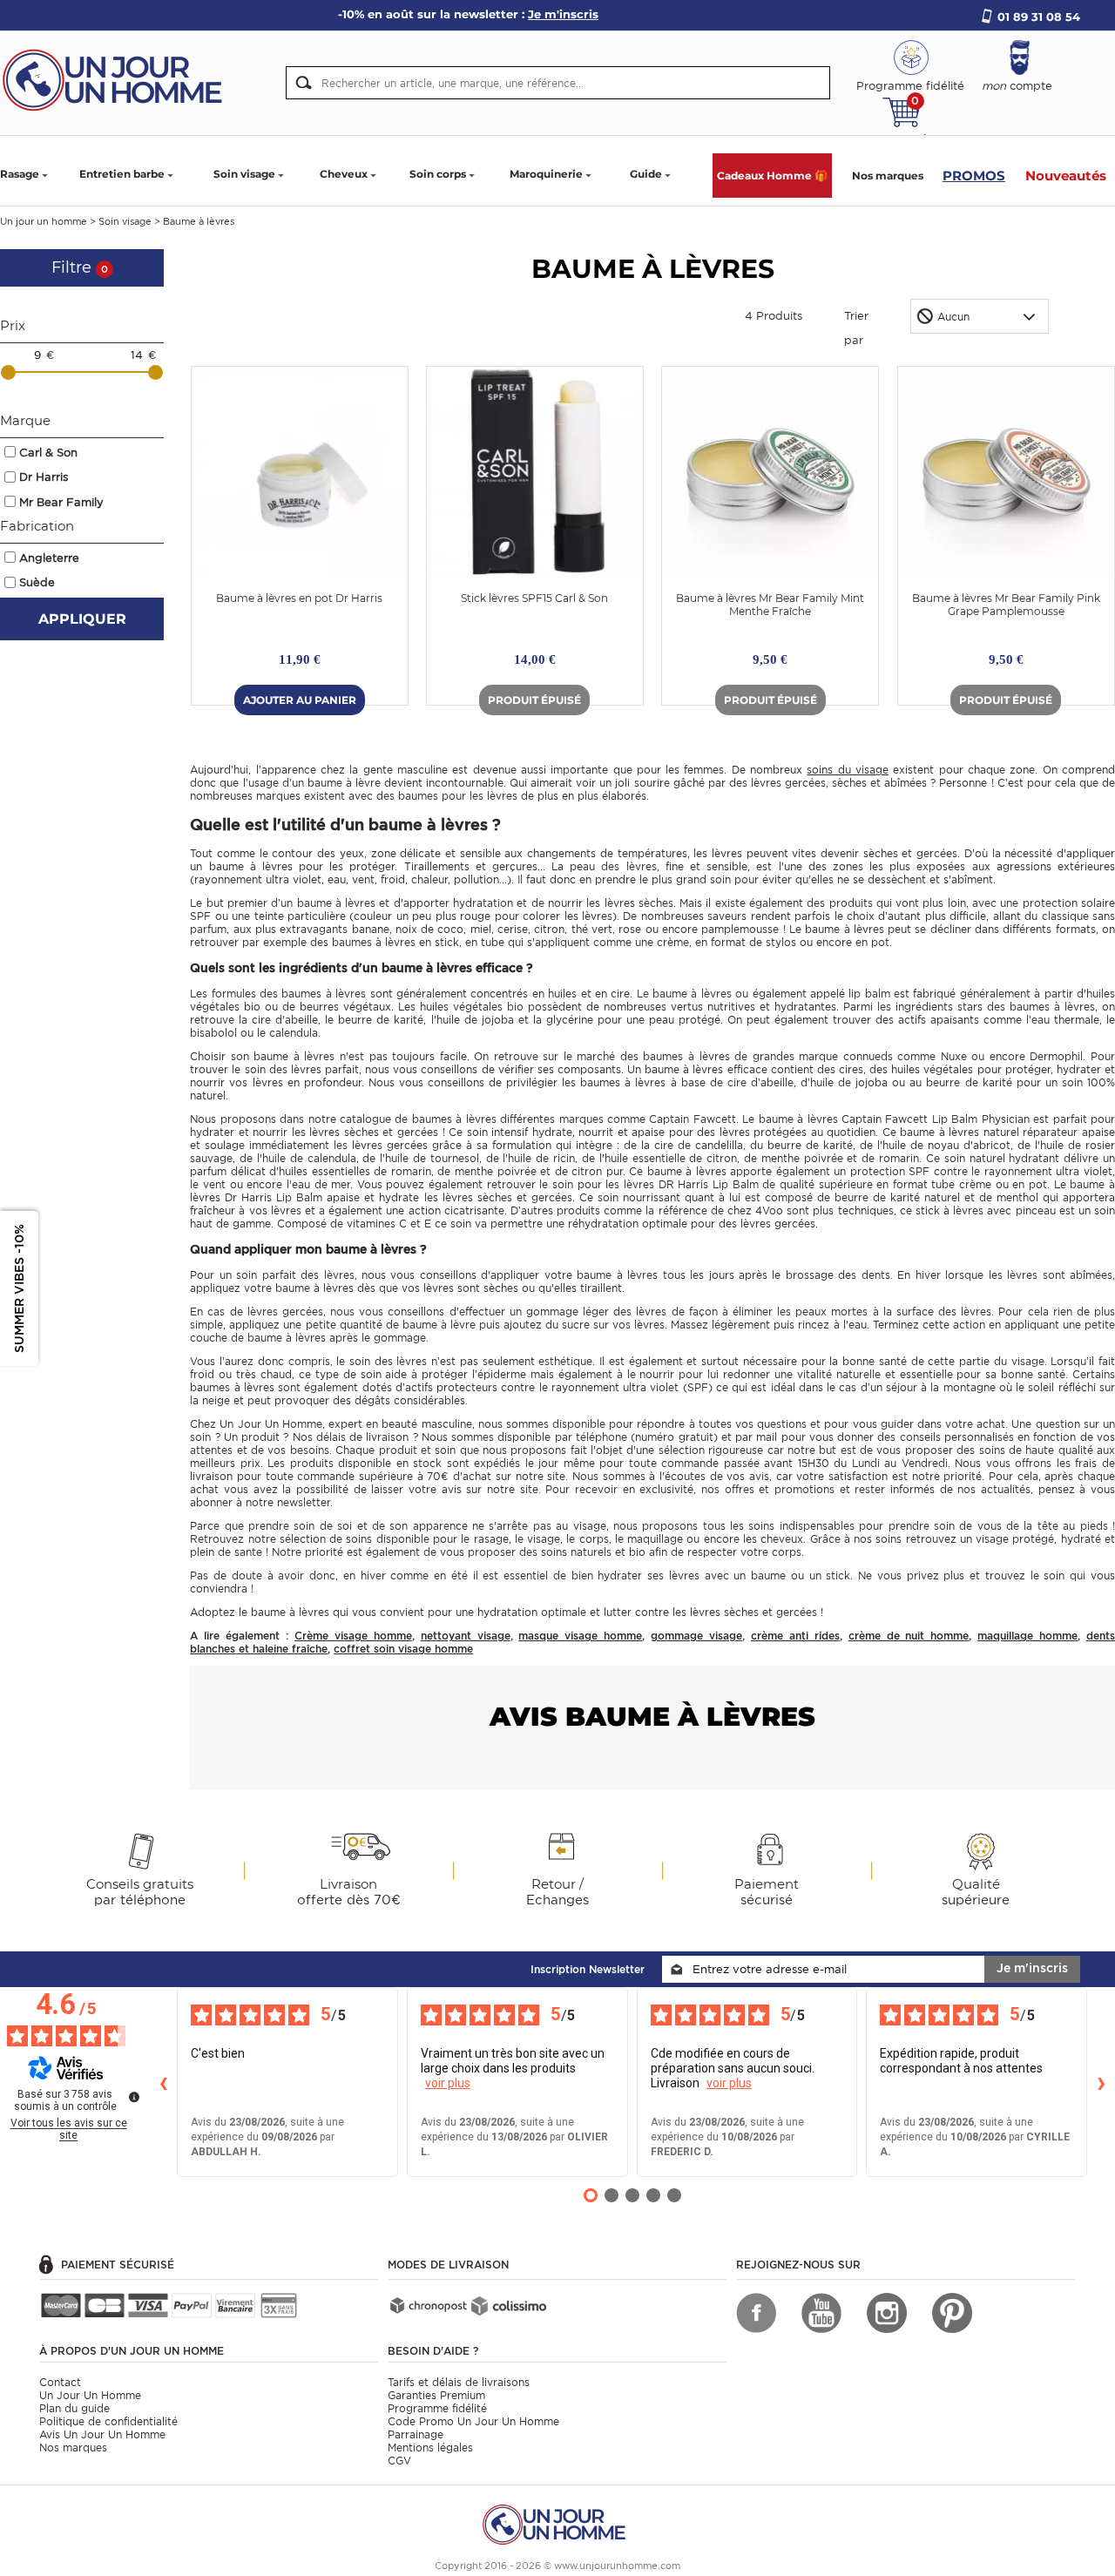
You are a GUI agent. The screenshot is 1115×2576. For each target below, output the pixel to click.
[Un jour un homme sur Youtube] (821, 2313)
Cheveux (344, 174)
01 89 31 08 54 (1039, 17)
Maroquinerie (546, 174)
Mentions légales (430, 2448)
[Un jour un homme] (557, 2523)
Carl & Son (48, 453)
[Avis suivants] (1101, 2082)
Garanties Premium (436, 2395)
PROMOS (974, 176)
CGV (399, 2461)
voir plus (448, 2083)
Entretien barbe (122, 174)
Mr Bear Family (61, 502)
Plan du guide (74, 2408)
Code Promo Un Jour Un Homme (473, 2421)
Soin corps (438, 174)
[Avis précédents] (163, 2082)
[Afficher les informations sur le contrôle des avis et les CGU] (134, 2097)
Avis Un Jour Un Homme (102, 2434)
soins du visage (848, 770)
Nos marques (888, 176)
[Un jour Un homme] (118, 79)
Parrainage (416, 2434)
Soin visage (244, 174)
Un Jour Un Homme (90, 2395)
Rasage (20, 174)
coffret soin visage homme (403, 1649)
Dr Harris (44, 477)
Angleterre (49, 558)
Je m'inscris (1032, 1968)
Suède (37, 582)
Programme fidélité (437, 2408)
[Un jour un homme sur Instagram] (887, 2313)
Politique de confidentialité (108, 2421)
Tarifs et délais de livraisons (459, 2382)
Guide (646, 174)
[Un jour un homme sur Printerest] (952, 2313)
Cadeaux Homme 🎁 (772, 176)
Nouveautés (1066, 176)
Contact (60, 2382)
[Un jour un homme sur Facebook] (756, 2313)
